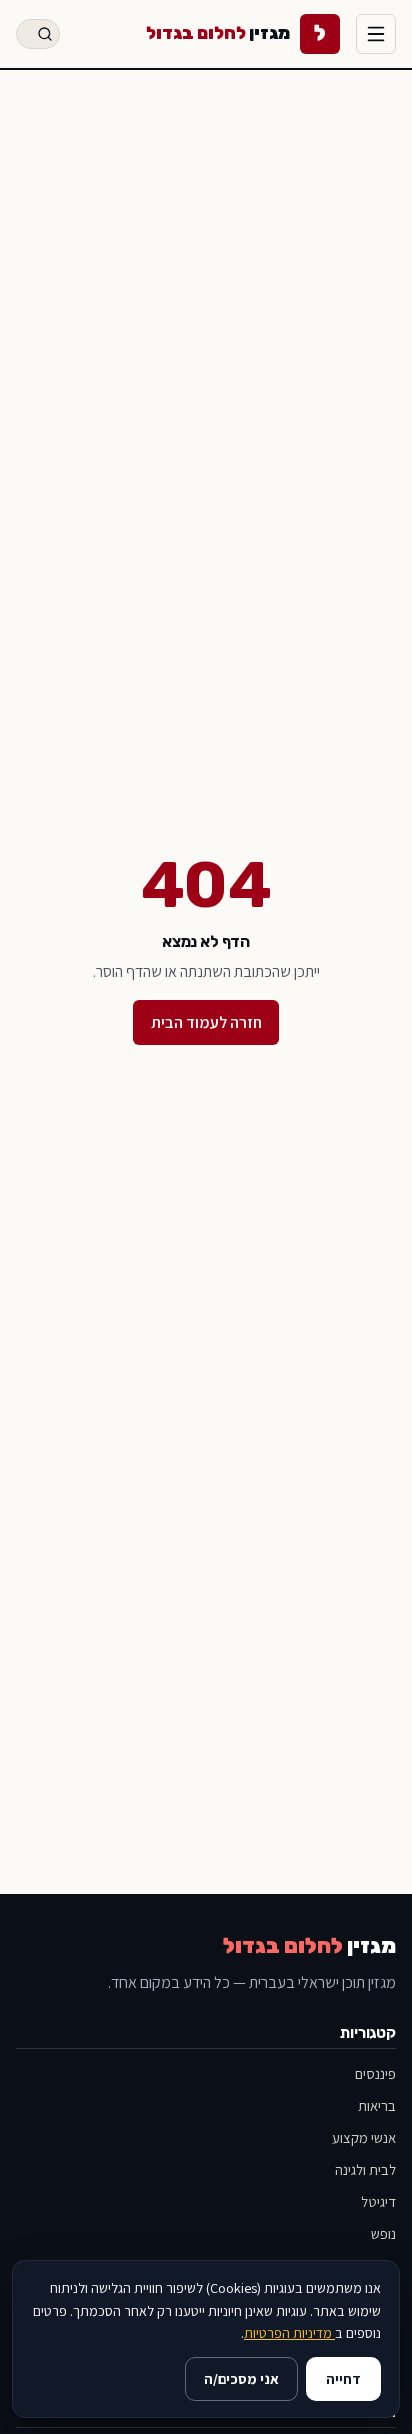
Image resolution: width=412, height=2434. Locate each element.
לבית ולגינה (365, 2169)
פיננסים (375, 2073)
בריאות (377, 2105)
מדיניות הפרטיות (289, 2333)
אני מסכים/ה (241, 2378)
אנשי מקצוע (364, 2137)
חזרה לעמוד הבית (206, 1022)
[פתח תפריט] (376, 34)
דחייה (343, 2378)
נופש (383, 2233)
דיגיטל (378, 2201)
